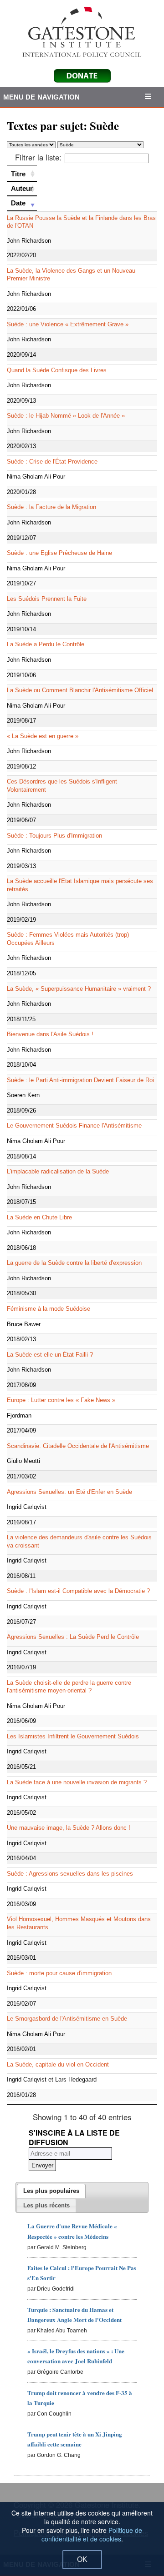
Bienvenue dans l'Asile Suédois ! (50, 1034)
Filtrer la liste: (38, 157)
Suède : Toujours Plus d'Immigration (54, 836)
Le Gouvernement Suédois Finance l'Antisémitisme (74, 1126)
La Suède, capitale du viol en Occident (58, 2064)
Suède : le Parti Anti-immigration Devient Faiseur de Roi (80, 1080)
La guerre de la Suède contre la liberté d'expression (74, 1263)
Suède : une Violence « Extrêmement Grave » (68, 324)
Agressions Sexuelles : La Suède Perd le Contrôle (73, 1637)
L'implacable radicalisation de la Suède (58, 1171)
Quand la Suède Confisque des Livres (57, 370)
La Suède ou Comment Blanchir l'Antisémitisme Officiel (80, 690)
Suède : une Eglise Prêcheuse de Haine (59, 553)
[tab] (51, 2191)
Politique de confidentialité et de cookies (92, 2534)
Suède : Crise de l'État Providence (52, 462)
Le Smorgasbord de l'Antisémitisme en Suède (67, 2019)
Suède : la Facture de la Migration (51, 507)
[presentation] (51, 2191)
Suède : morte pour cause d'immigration (59, 1973)
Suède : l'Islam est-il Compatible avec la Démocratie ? (78, 1591)
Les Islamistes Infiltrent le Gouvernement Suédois (73, 1736)
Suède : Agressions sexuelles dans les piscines (70, 1874)
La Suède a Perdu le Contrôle (46, 644)
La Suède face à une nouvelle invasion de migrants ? (77, 1782)
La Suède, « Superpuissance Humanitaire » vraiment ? (79, 989)
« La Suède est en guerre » (43, 736)
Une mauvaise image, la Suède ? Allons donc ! (69, 1828)
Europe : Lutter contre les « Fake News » (61, 1400)
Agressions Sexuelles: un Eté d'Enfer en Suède (69, 1492)
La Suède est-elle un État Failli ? (50, 1355)
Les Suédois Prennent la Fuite (47, 599)
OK (82, 2559)
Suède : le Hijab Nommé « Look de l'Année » (66, 416)
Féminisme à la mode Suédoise (49, 1309)
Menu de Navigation (42, 97)
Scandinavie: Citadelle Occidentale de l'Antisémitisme (78, 1446)
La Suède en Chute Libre (39, 1217)
